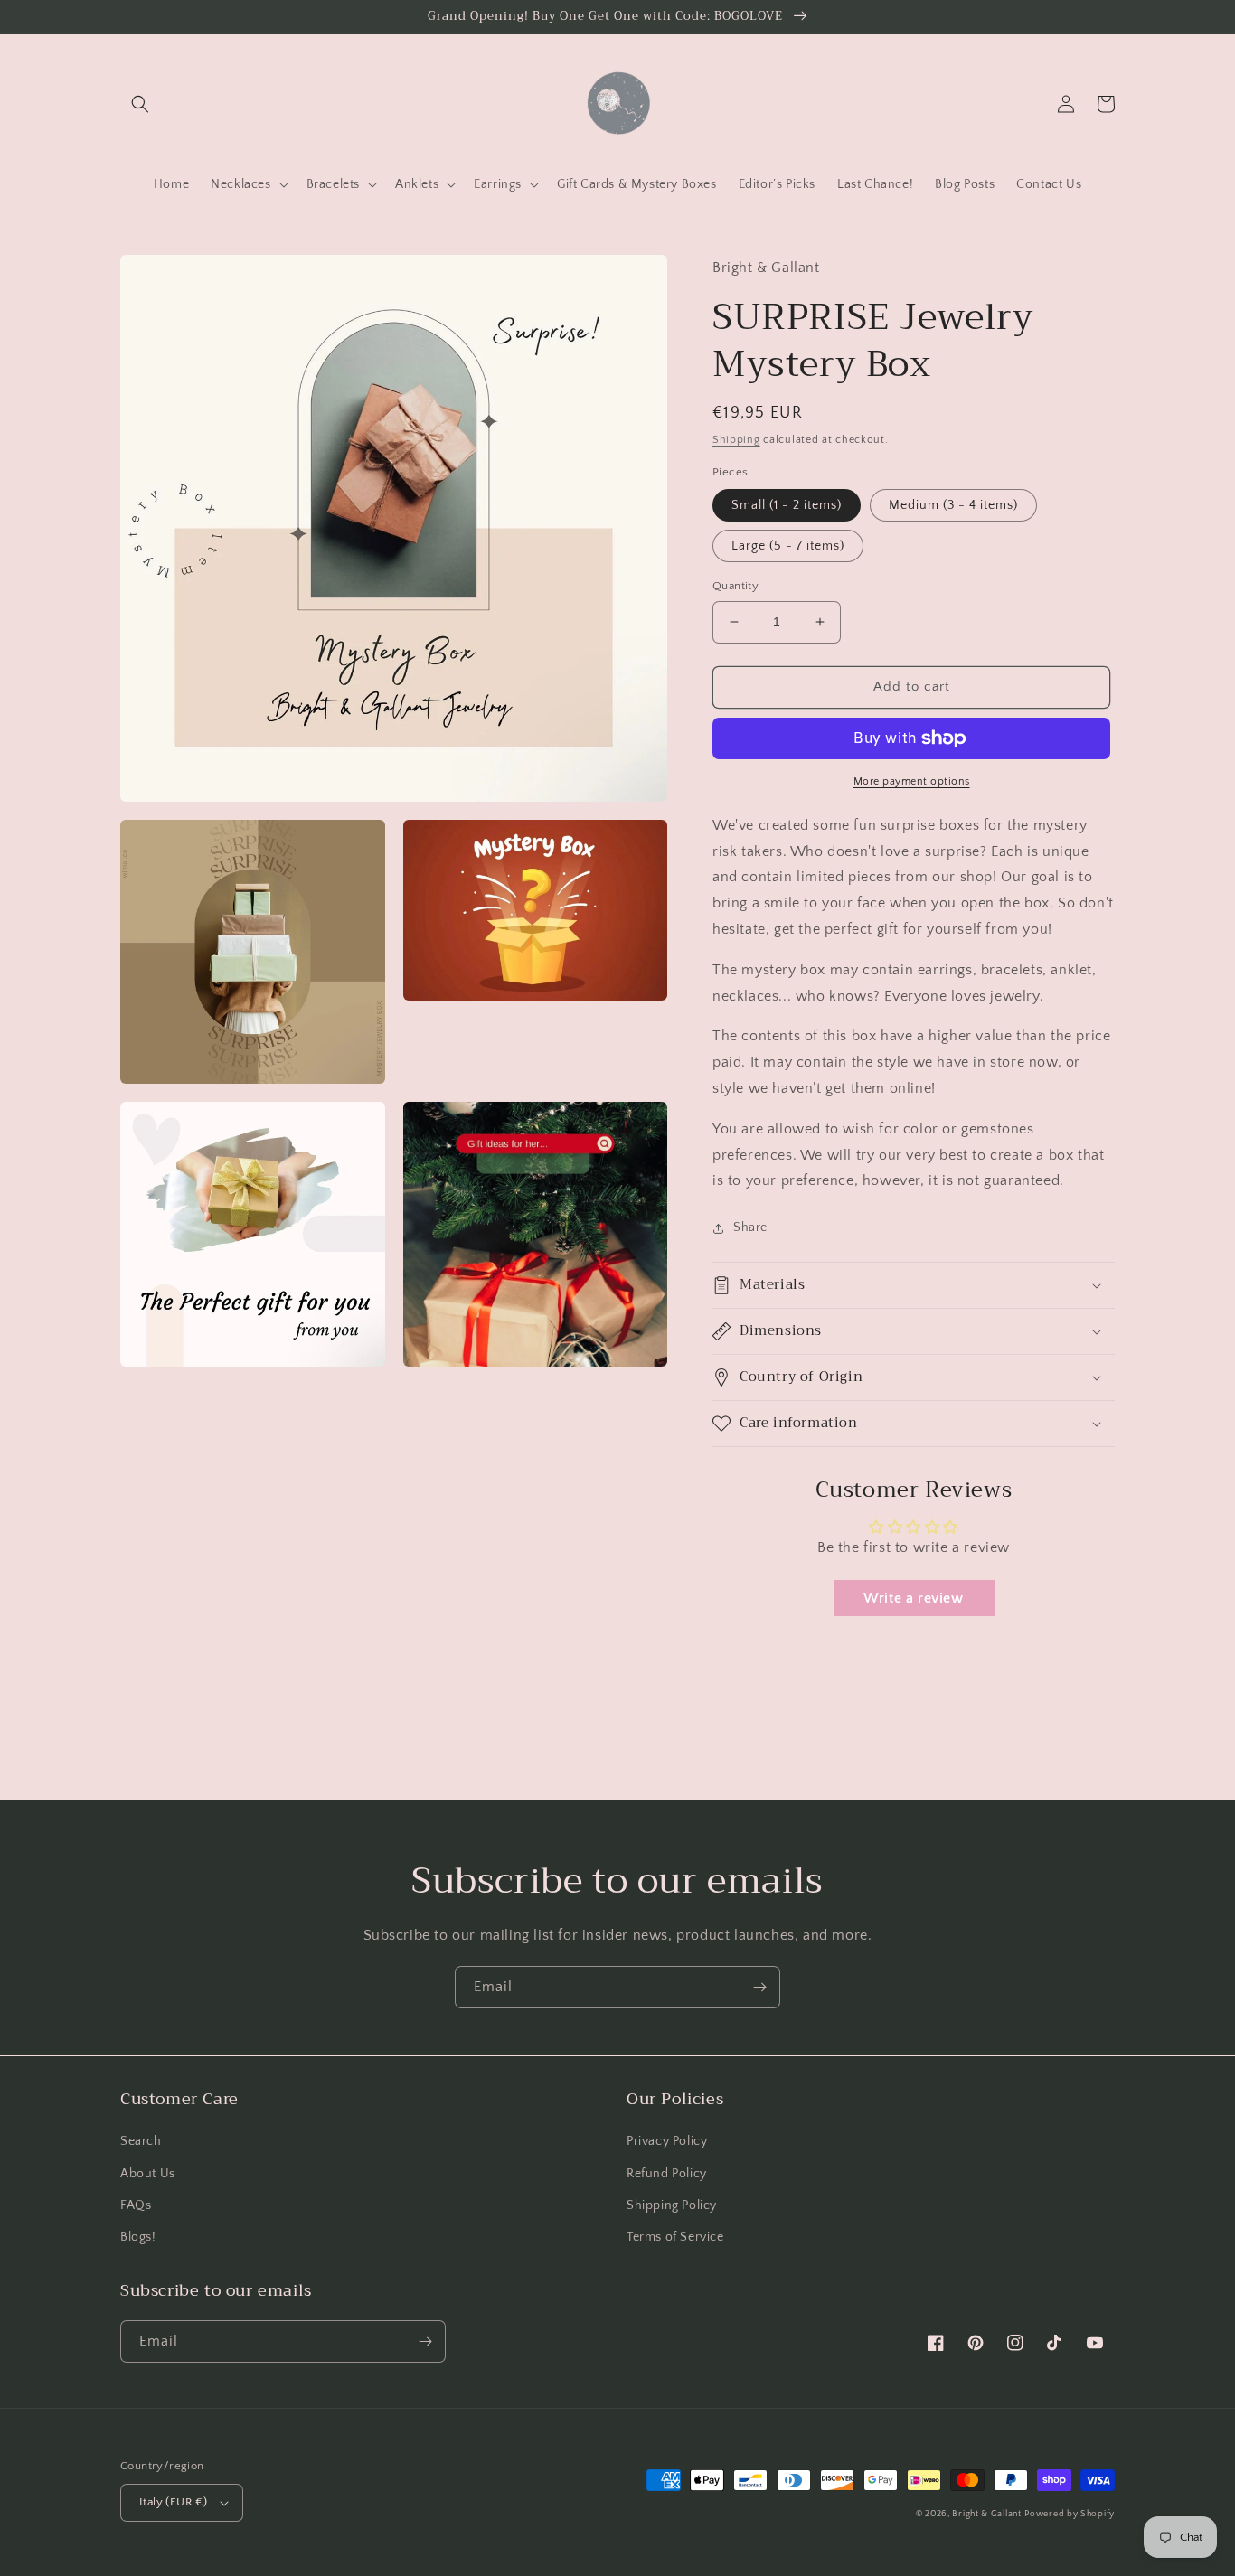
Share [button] (750, 1227)
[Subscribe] (759, 1987)
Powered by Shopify (1070, 2514)
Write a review (913, 1598)
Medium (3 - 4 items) (953, 505)
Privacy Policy (667, 2141)
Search (141, 2141)
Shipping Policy (672, 2205)
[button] (140, 104)
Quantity (735, 586)
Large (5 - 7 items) (788, 546)
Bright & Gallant (986, 2514)
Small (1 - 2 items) (787, 505)
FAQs (136, 2205)
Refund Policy (667, 2174)
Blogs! (138, 2237)
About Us (148, 2174)
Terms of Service (675, 2237)
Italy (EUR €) (173, 2502)
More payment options (912, 781)
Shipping (736, 440)
